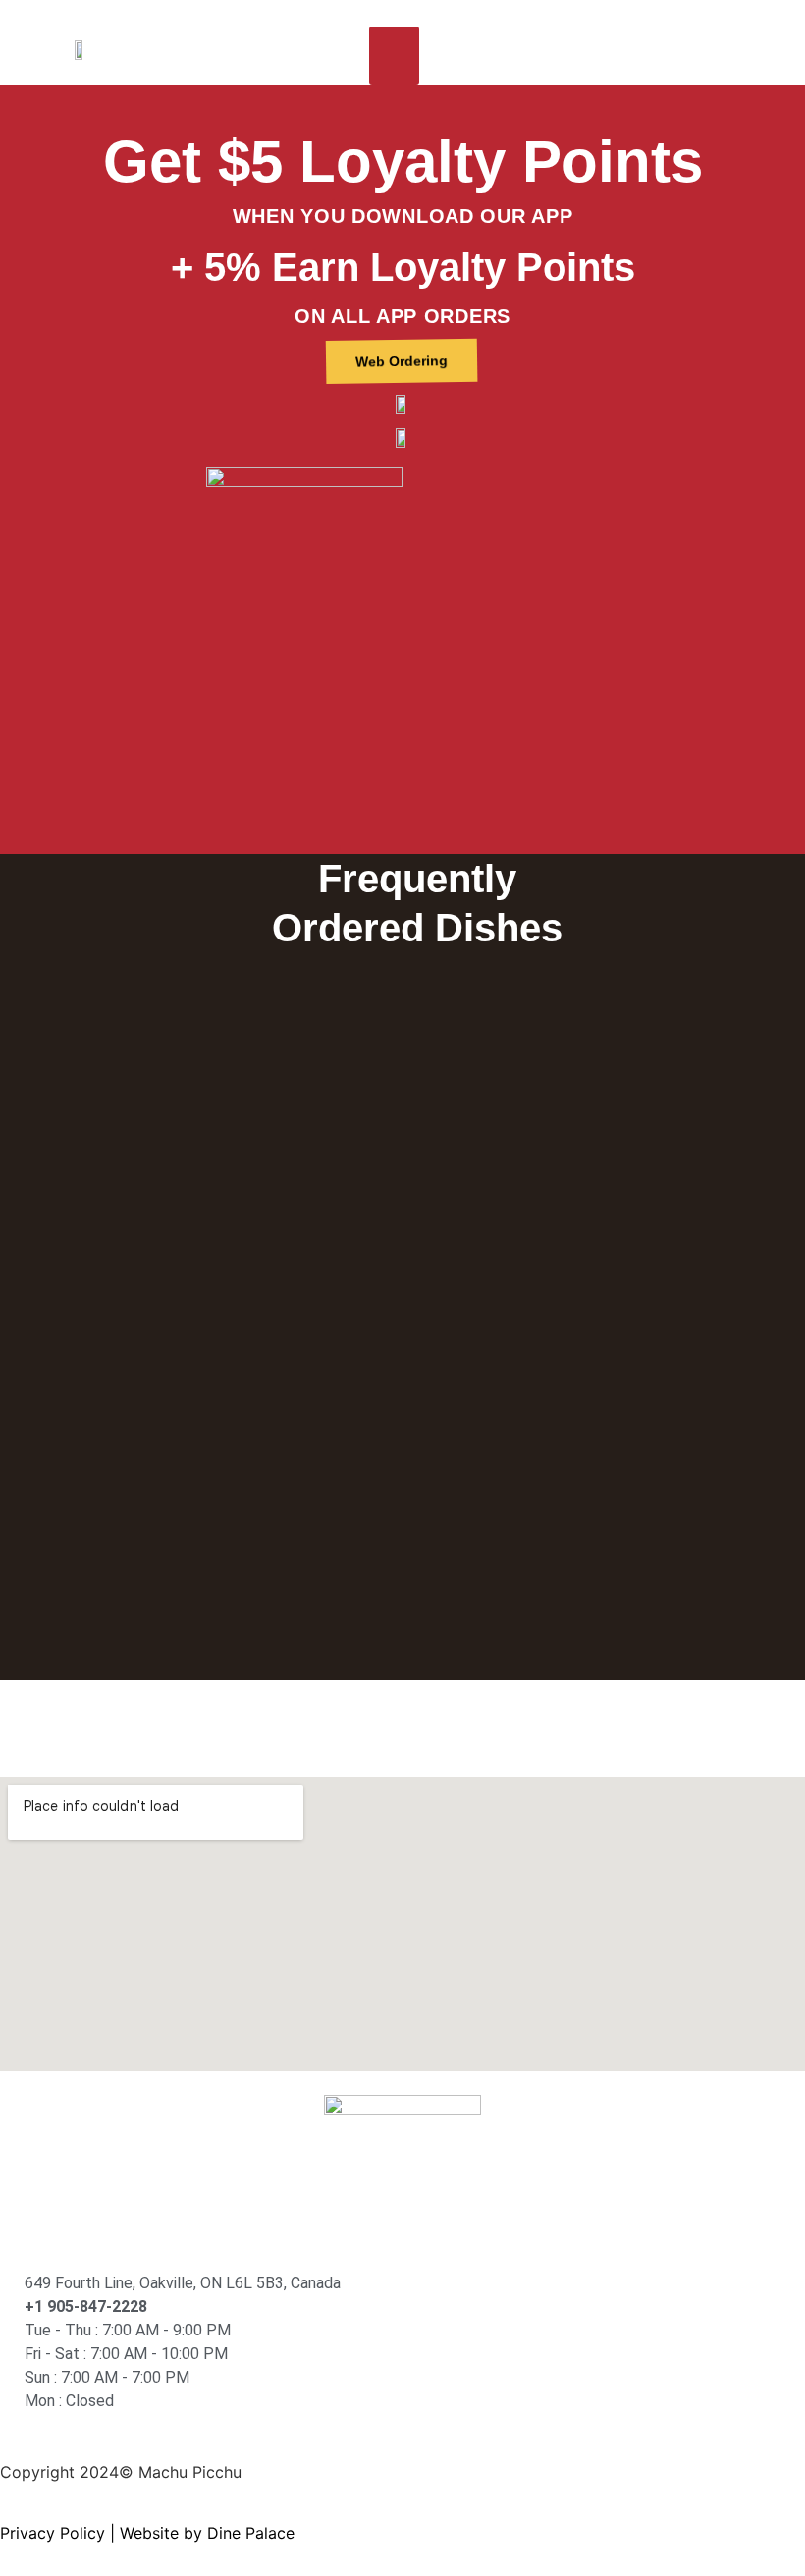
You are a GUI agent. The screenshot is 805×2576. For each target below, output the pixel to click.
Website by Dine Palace (207, 2533)
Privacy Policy (53, 2533)
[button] (394, 56)
